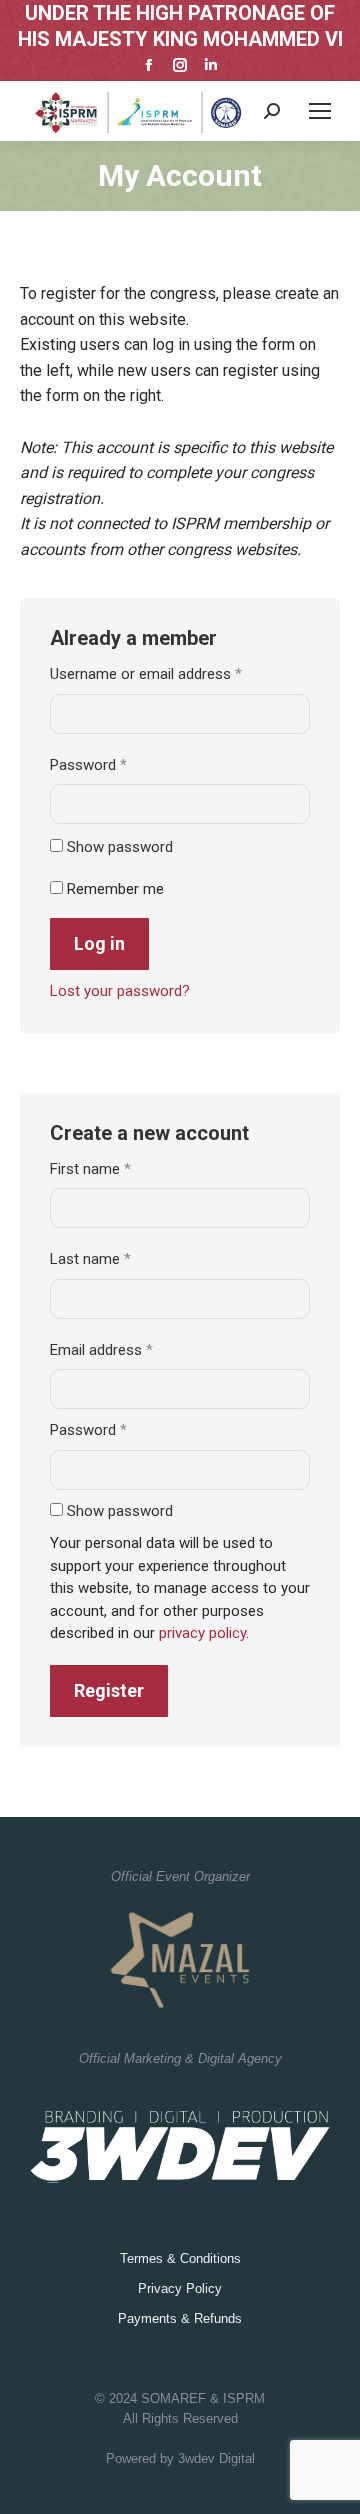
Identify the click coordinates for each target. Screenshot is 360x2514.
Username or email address (174, 673)
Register (109, 1690)
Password (116, 764)
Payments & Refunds (180, 2318)
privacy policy (202, 1633)
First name (90, 1169)
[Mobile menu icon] (320, 111)
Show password (120, 847)
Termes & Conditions (180, 2258)
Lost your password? (120, 991)
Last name (90, 1259)
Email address (129, 1349)
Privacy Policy (180, 2288)
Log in (99, 943)
